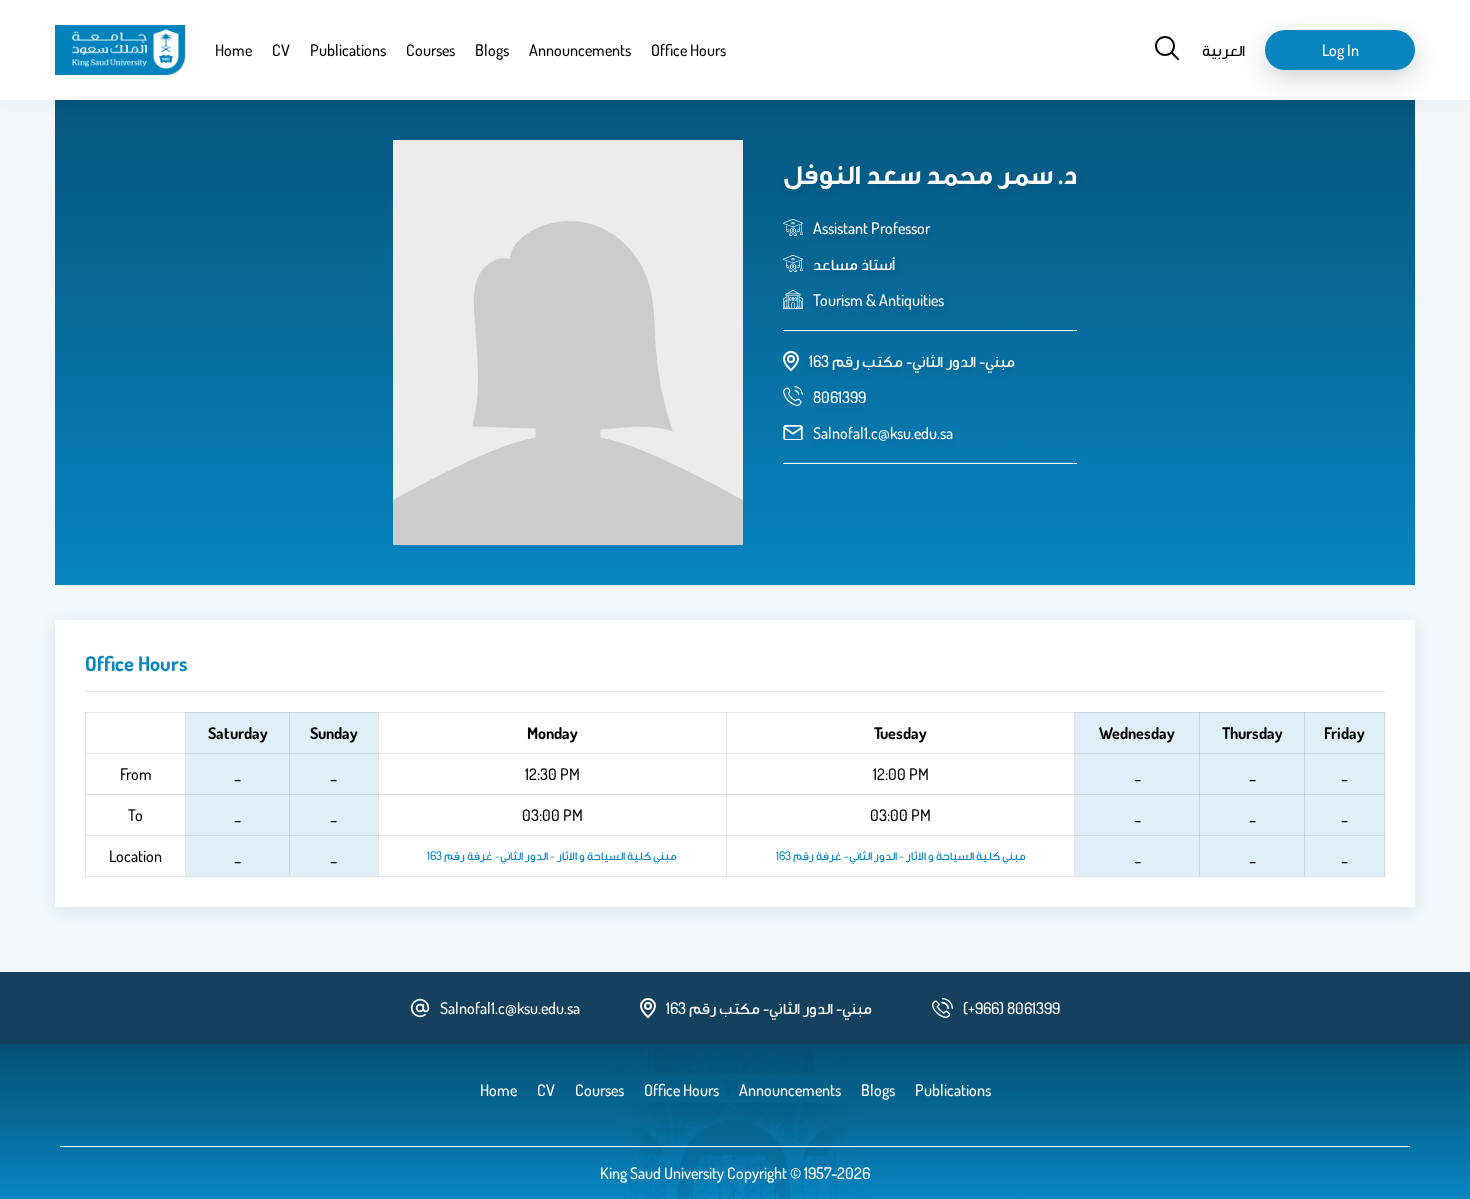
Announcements (580, 50)
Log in (1340, 50)
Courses (430, 50)
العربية (1223, 50)
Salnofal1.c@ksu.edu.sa (883, 433)
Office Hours (688, 50)
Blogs (492, 50)
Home (233, 50)
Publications (348, 50)
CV (281, 50)
